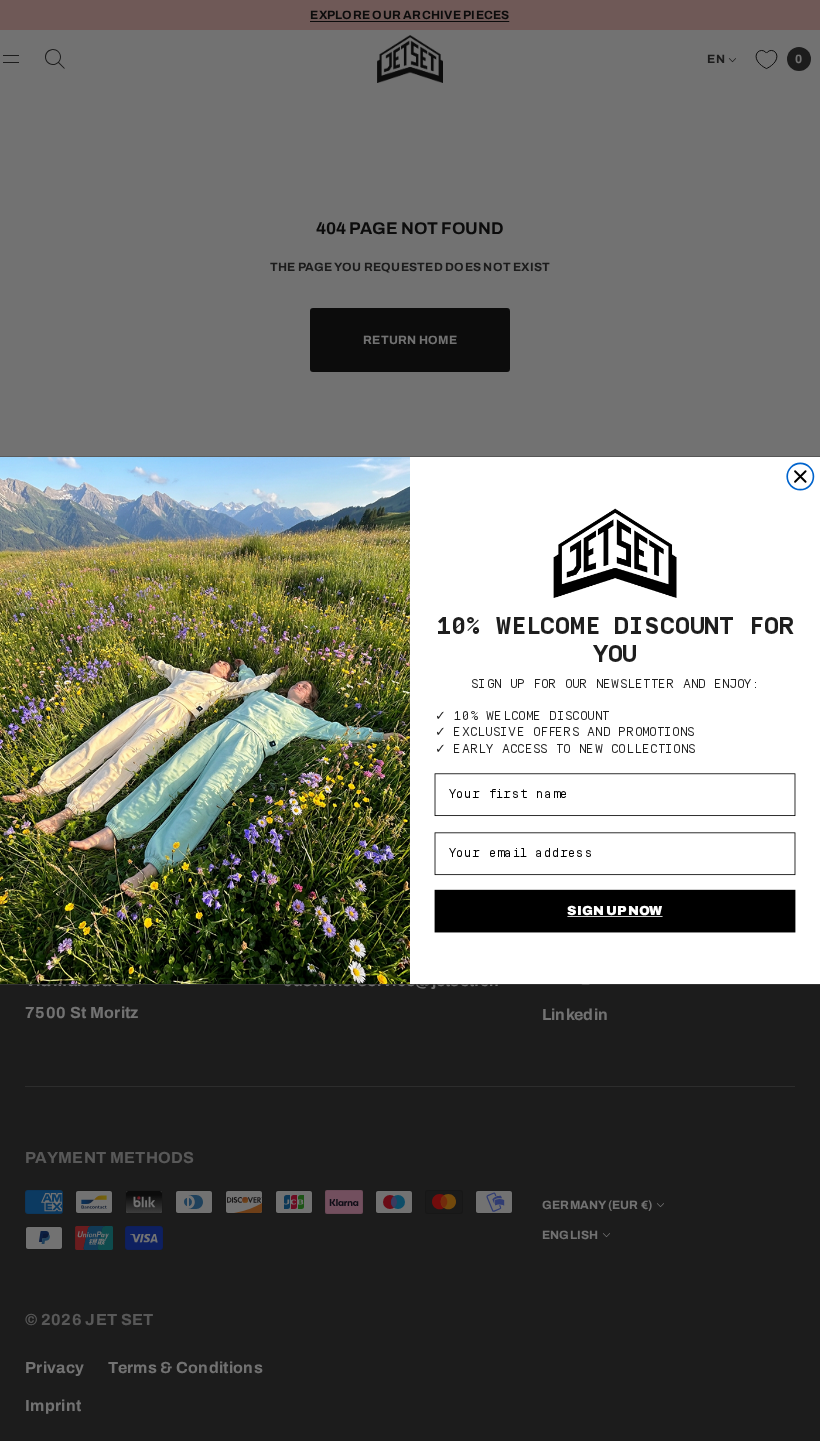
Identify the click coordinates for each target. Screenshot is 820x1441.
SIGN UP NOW (614, 910)
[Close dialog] (800, 476)
